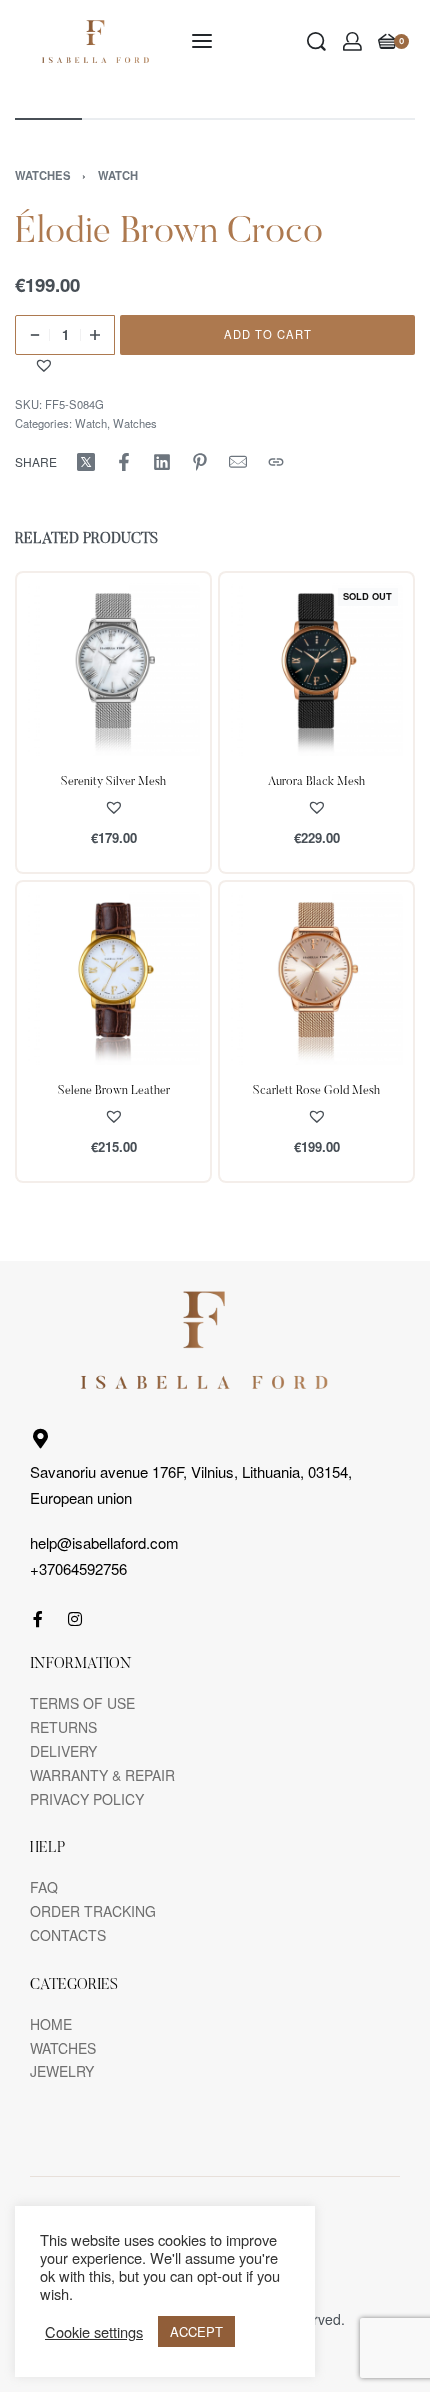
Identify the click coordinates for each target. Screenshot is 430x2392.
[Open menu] (202, 41)
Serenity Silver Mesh (113, 782)
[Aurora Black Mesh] (316, 669)
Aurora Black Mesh (316, 782)
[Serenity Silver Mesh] (113, 669)
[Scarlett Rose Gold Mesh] (316, 979)
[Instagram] (75, 1619)
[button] (46, 365)
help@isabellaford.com (104, 1542)
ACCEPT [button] (196, 2331)
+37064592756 (78, 1568)
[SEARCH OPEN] (316, 41)
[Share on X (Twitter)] (86, 462)
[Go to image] (48, 119)
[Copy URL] (276, 462)
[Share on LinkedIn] (162, 462)
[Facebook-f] (38, 1619)
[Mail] (238, 462)
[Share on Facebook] (124, 462)
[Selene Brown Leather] (113, 979)
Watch (118, 175)
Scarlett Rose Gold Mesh (316, 1092)
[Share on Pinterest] (200, 462)
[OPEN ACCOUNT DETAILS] (352, 41)
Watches (43, 175)
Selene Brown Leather (114, 1092)
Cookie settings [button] (94, 2332)
